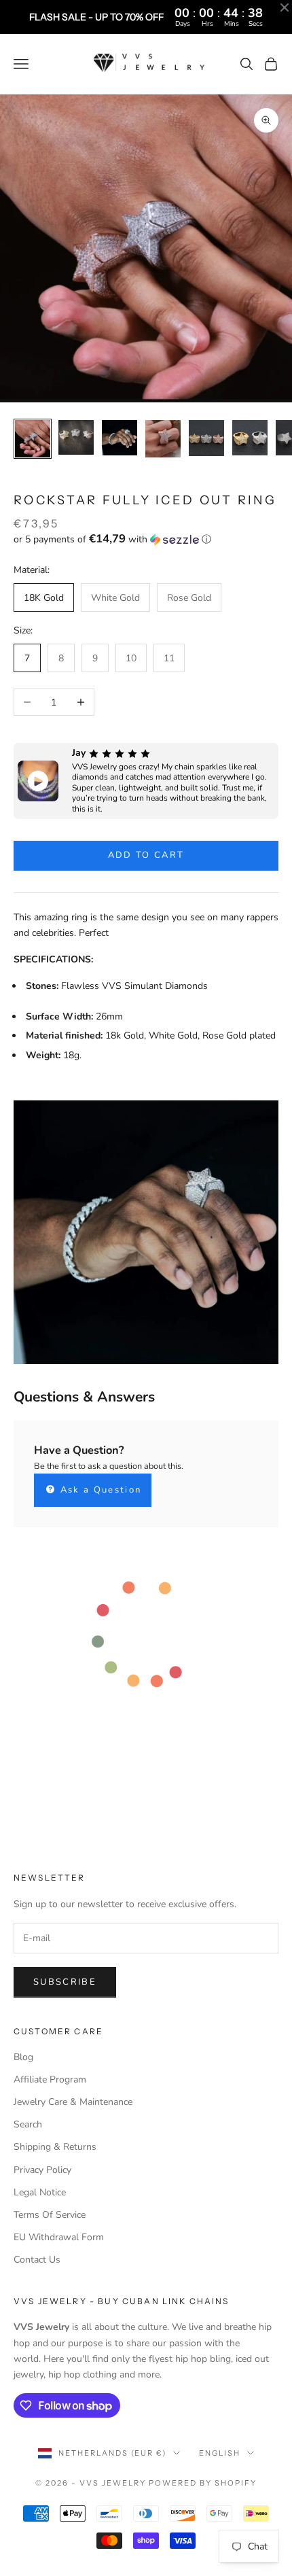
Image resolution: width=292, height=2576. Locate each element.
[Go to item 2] (76, 437)
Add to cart (146, 855)
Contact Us (37, 2260)
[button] (146, 539)
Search (28, 2124)
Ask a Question (99, 1490)
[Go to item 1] (33, 439)
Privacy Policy (42, 2170)
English (220, 2453)
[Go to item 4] (163, 438)
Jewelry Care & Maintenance (73, 2102)
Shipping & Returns (55, 2147)
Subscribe (65, 1982)
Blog (23, 2057)
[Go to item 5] (206, 438)
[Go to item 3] (120, 438)
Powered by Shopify (203, 2483)
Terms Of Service (50, 2215)
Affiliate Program (50, 2079)
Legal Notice (40, 2192)
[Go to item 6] (250, 438)
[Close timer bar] (285, 7)
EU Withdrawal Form (59, 2237)
